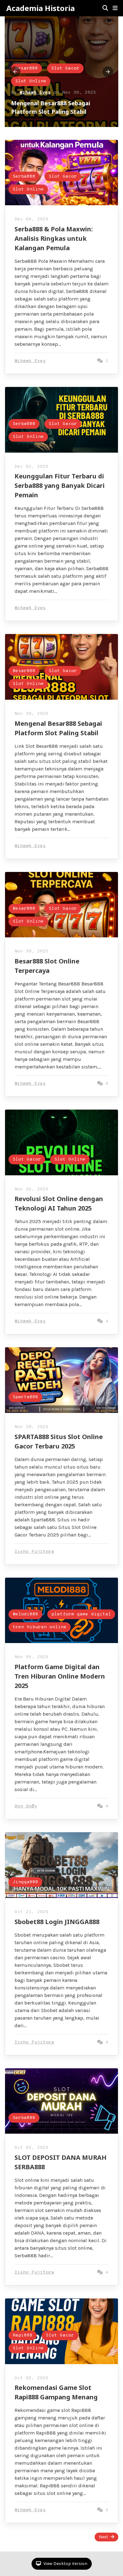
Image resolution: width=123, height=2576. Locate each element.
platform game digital (81, 1614)
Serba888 (24, 177)
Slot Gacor (65, 68)
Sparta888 (25, 1397)
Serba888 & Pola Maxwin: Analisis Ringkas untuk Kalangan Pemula (54, 238)
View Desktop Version (65, 2564)
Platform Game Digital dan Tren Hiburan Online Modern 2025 (60, 1676)
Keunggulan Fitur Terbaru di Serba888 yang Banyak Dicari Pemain (60, 485)
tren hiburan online (40, 1627)
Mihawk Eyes (35, 93)
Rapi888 (23, 2335)
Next (103, 2537)
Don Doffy (26, 1806)
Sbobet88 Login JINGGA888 (57, 1922)
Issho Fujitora (34, 1552)
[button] (115, 8)
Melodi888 (25, 1614)
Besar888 (26, 68)
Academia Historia (41, 8)
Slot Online (31, 81)
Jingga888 (25, 1882)
